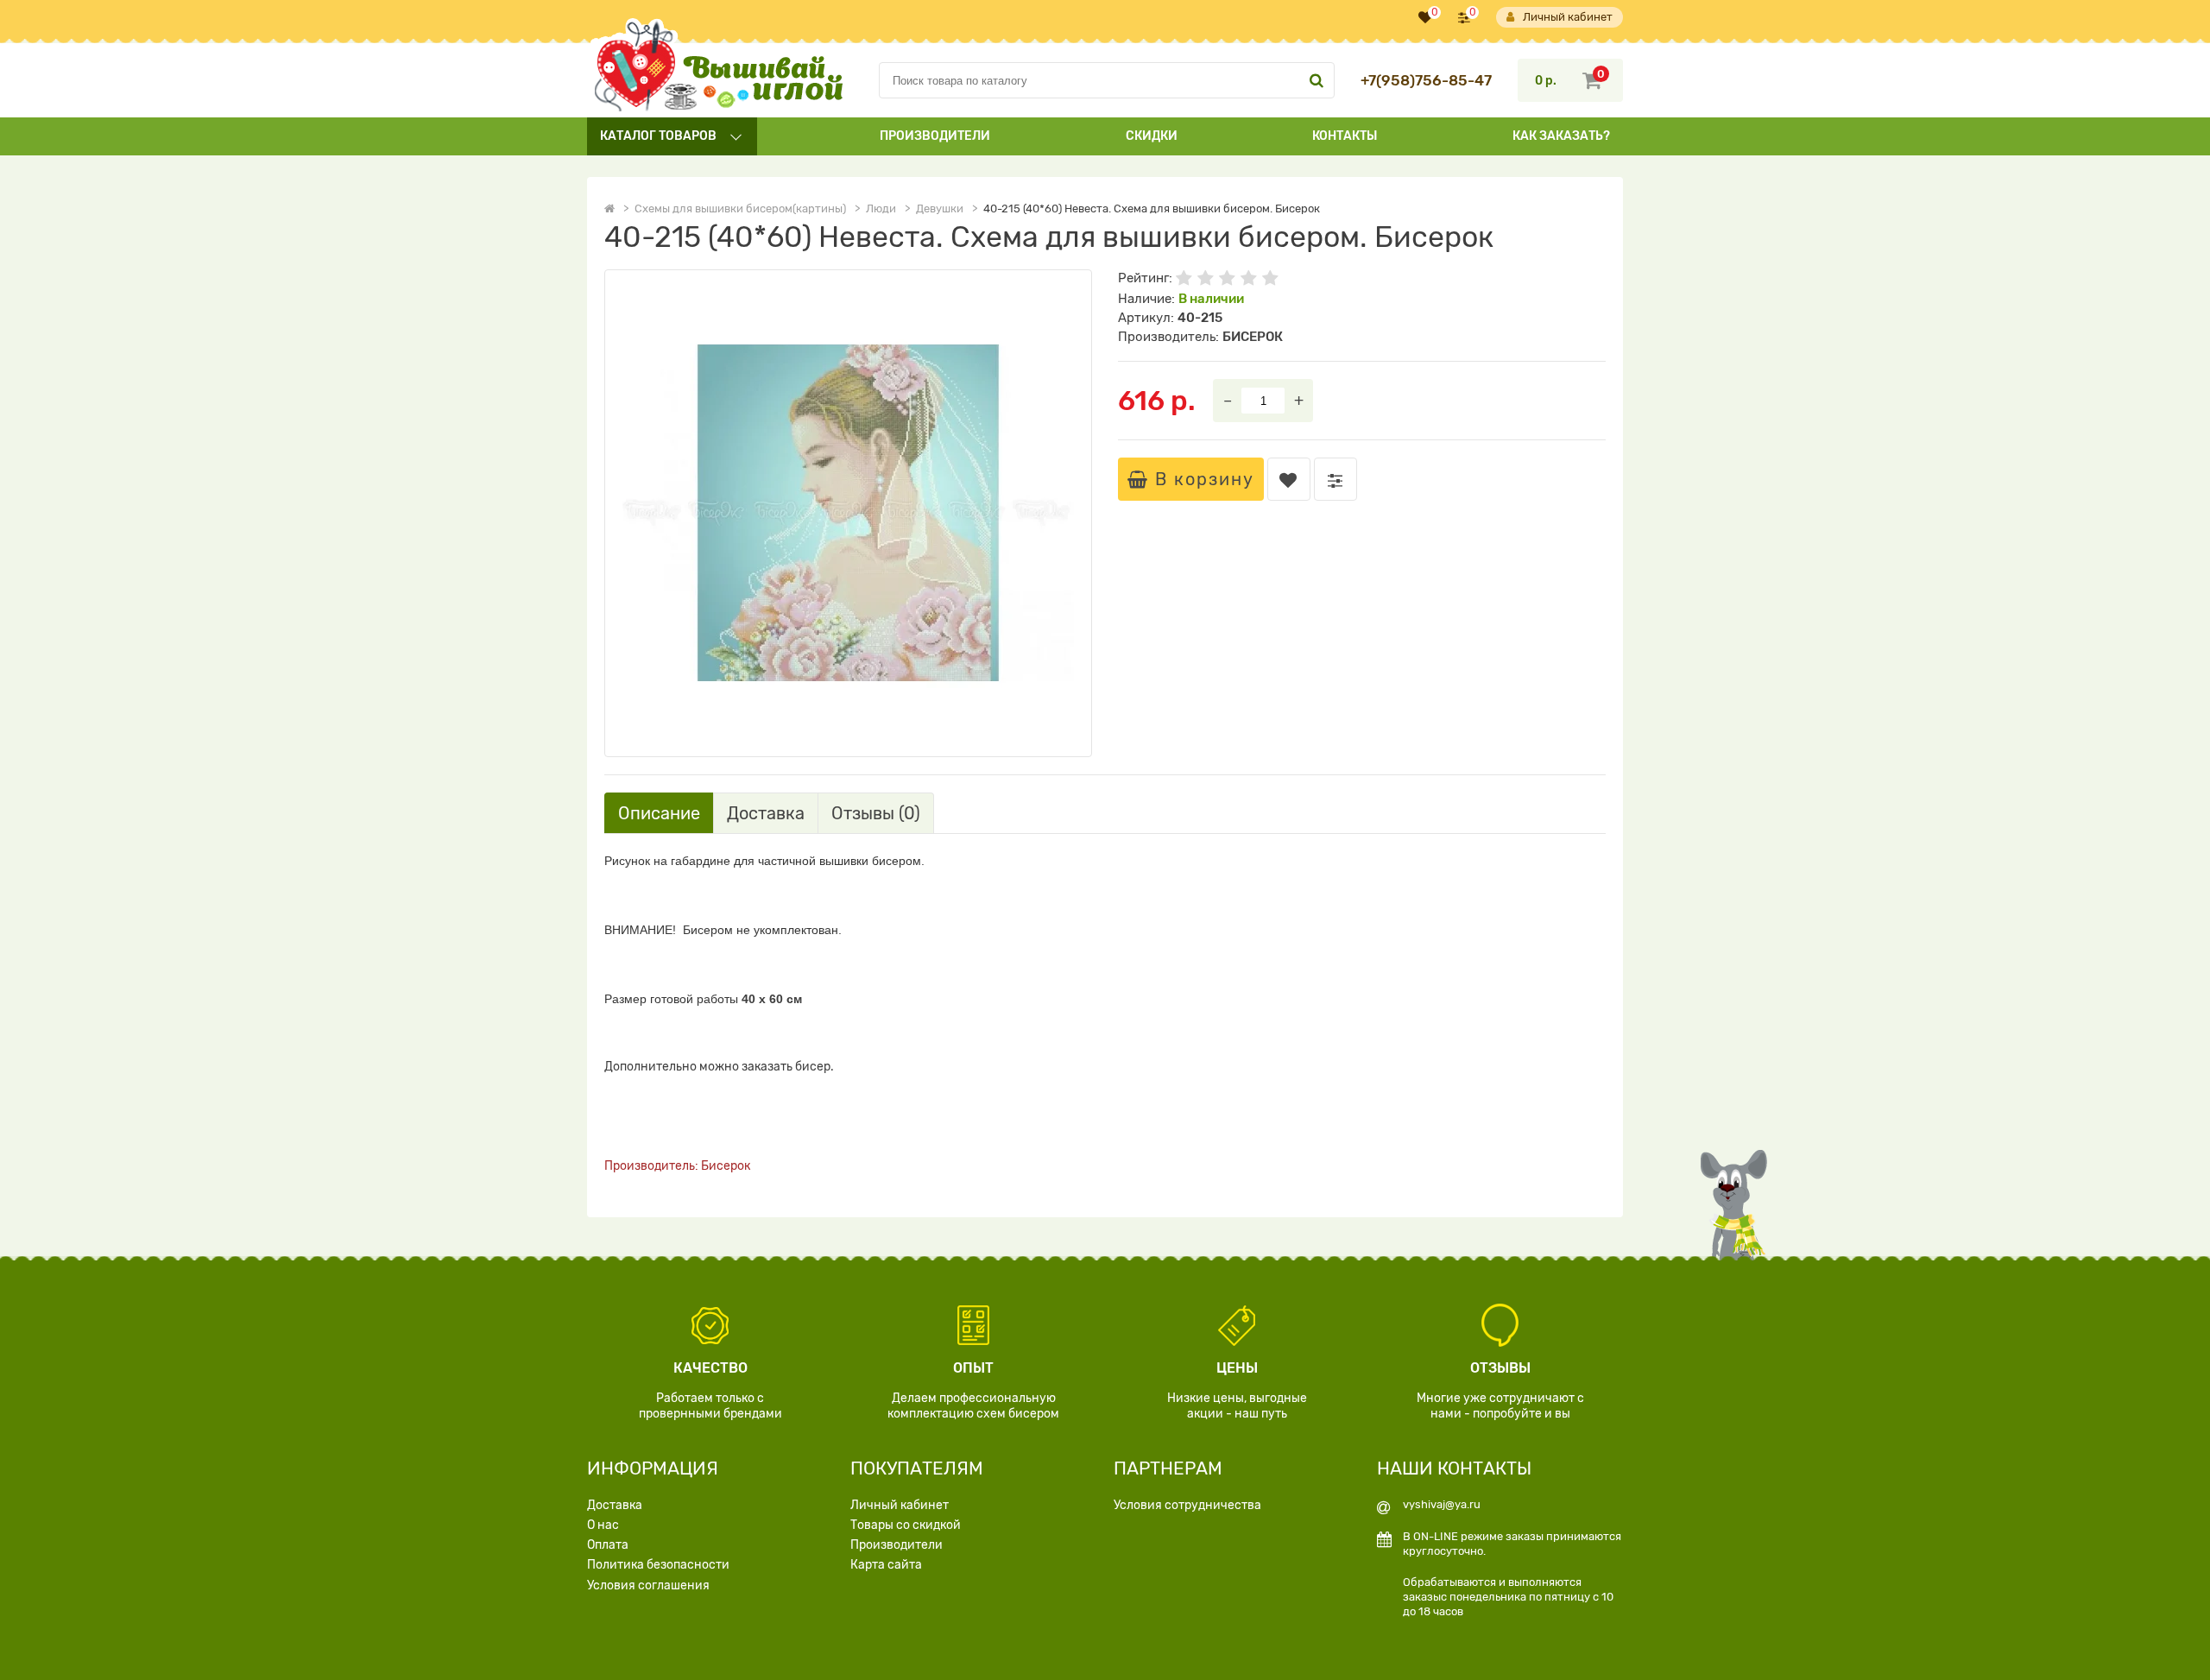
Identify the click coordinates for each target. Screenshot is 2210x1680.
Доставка (615, 1505)
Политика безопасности (658, 1565)
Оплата (608, 1545)
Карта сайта (886, 1565)
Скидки (1152, 136)
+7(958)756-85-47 (1426, 81)
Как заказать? (1561, 136)
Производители (935, 136)
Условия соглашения (648, 1585)
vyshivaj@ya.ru (1442, 1504)
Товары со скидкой (906, 1525)
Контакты (1345, 136)
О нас (603, 1525)
